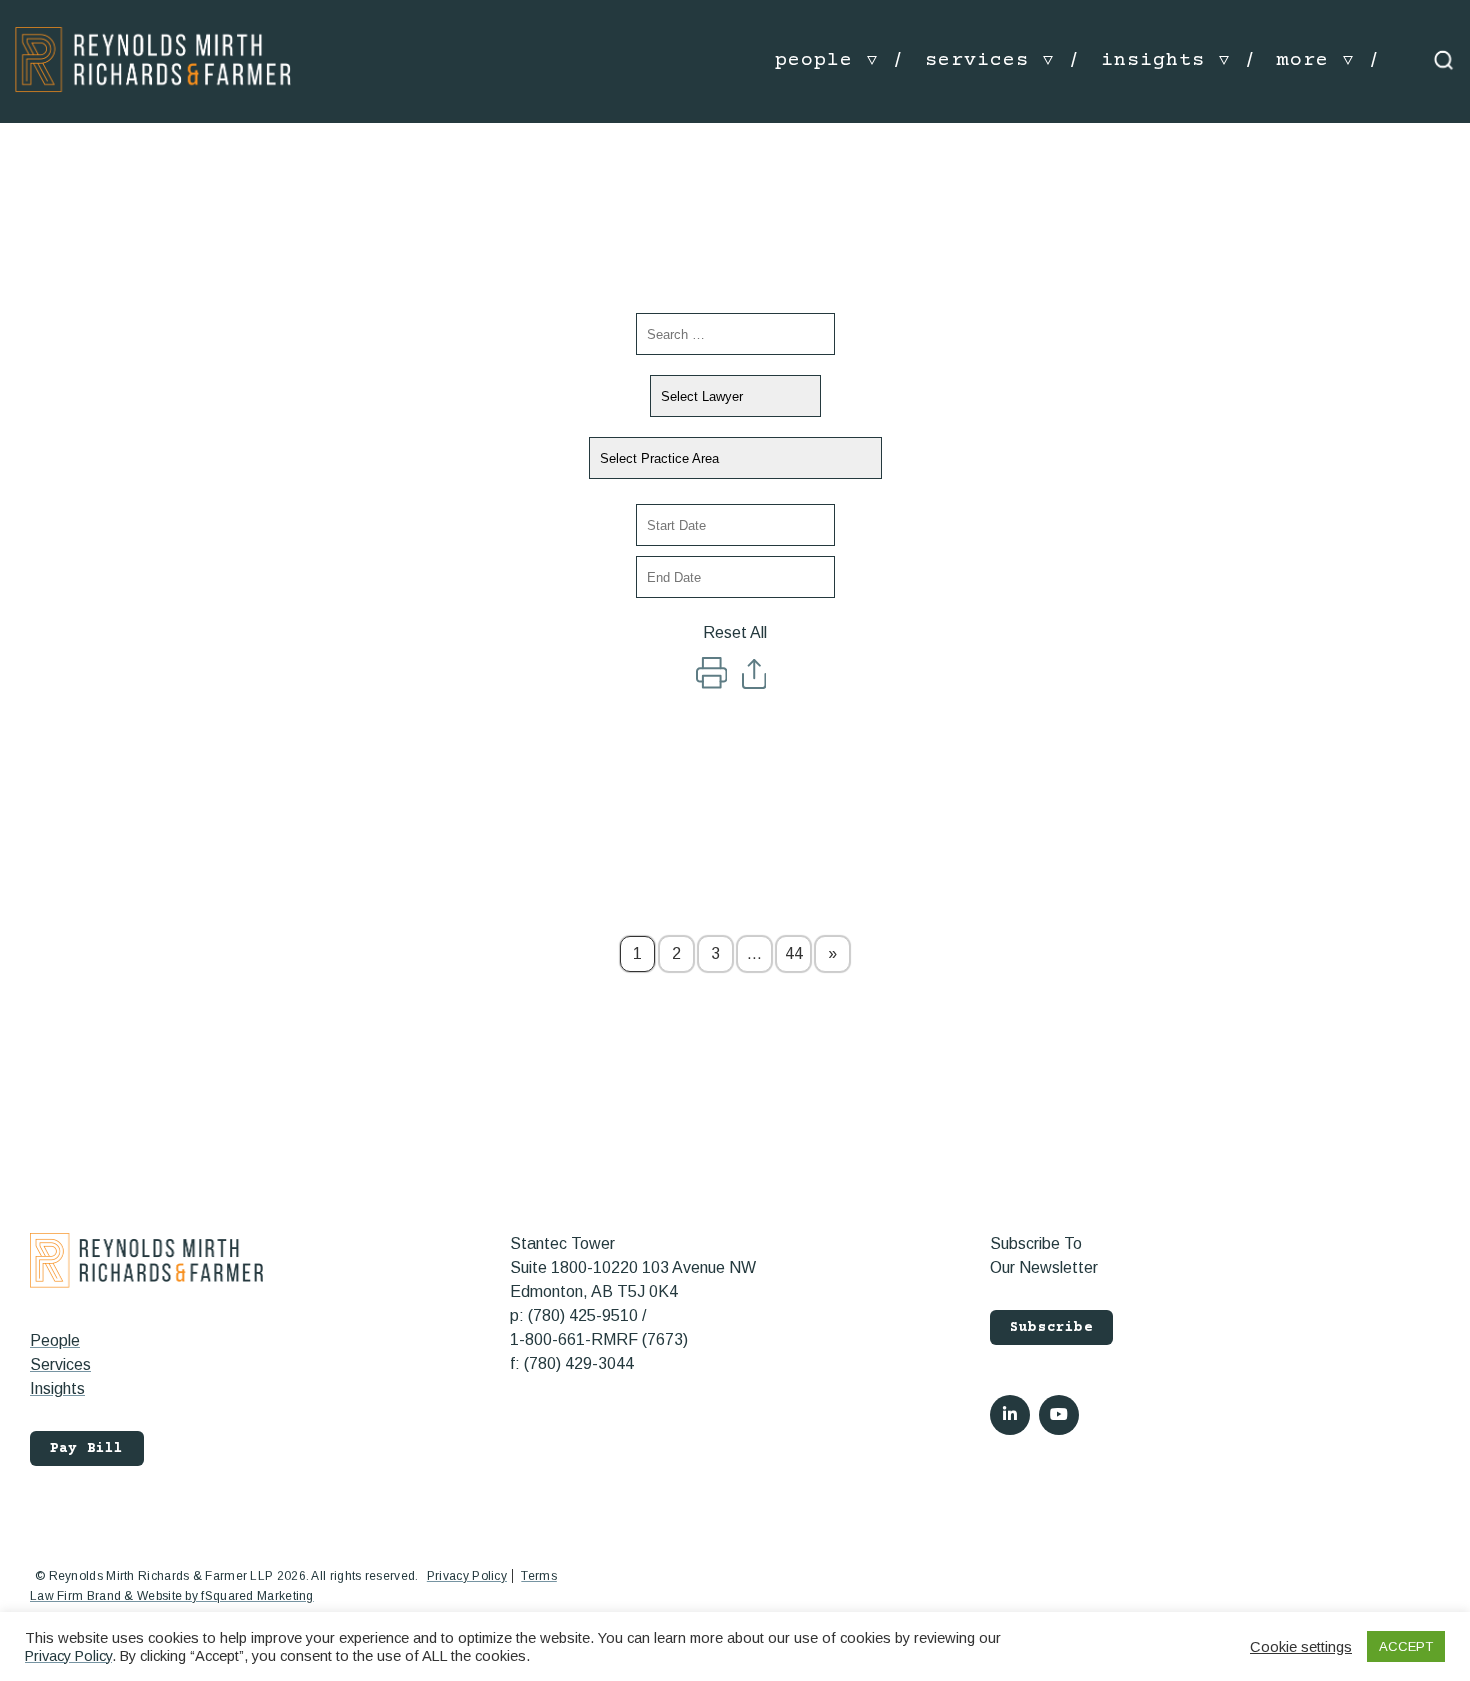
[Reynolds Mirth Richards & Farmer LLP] (153, 59)
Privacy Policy (467, 1576)
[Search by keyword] (735, 334)
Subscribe (1051, 1328)
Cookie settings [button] (1301, 1647)
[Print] (713, 683)
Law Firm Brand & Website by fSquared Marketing (172, 1596)
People (55, 1340)
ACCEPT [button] (1406, 1646)
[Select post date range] (735, 525)
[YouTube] (1059, 1415)
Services (60, 1364)
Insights (57, 1388)
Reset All (735, 632)
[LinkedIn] (1010, 1415)
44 (794, 953)
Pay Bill (87, 1449)
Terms (539, 1576)
